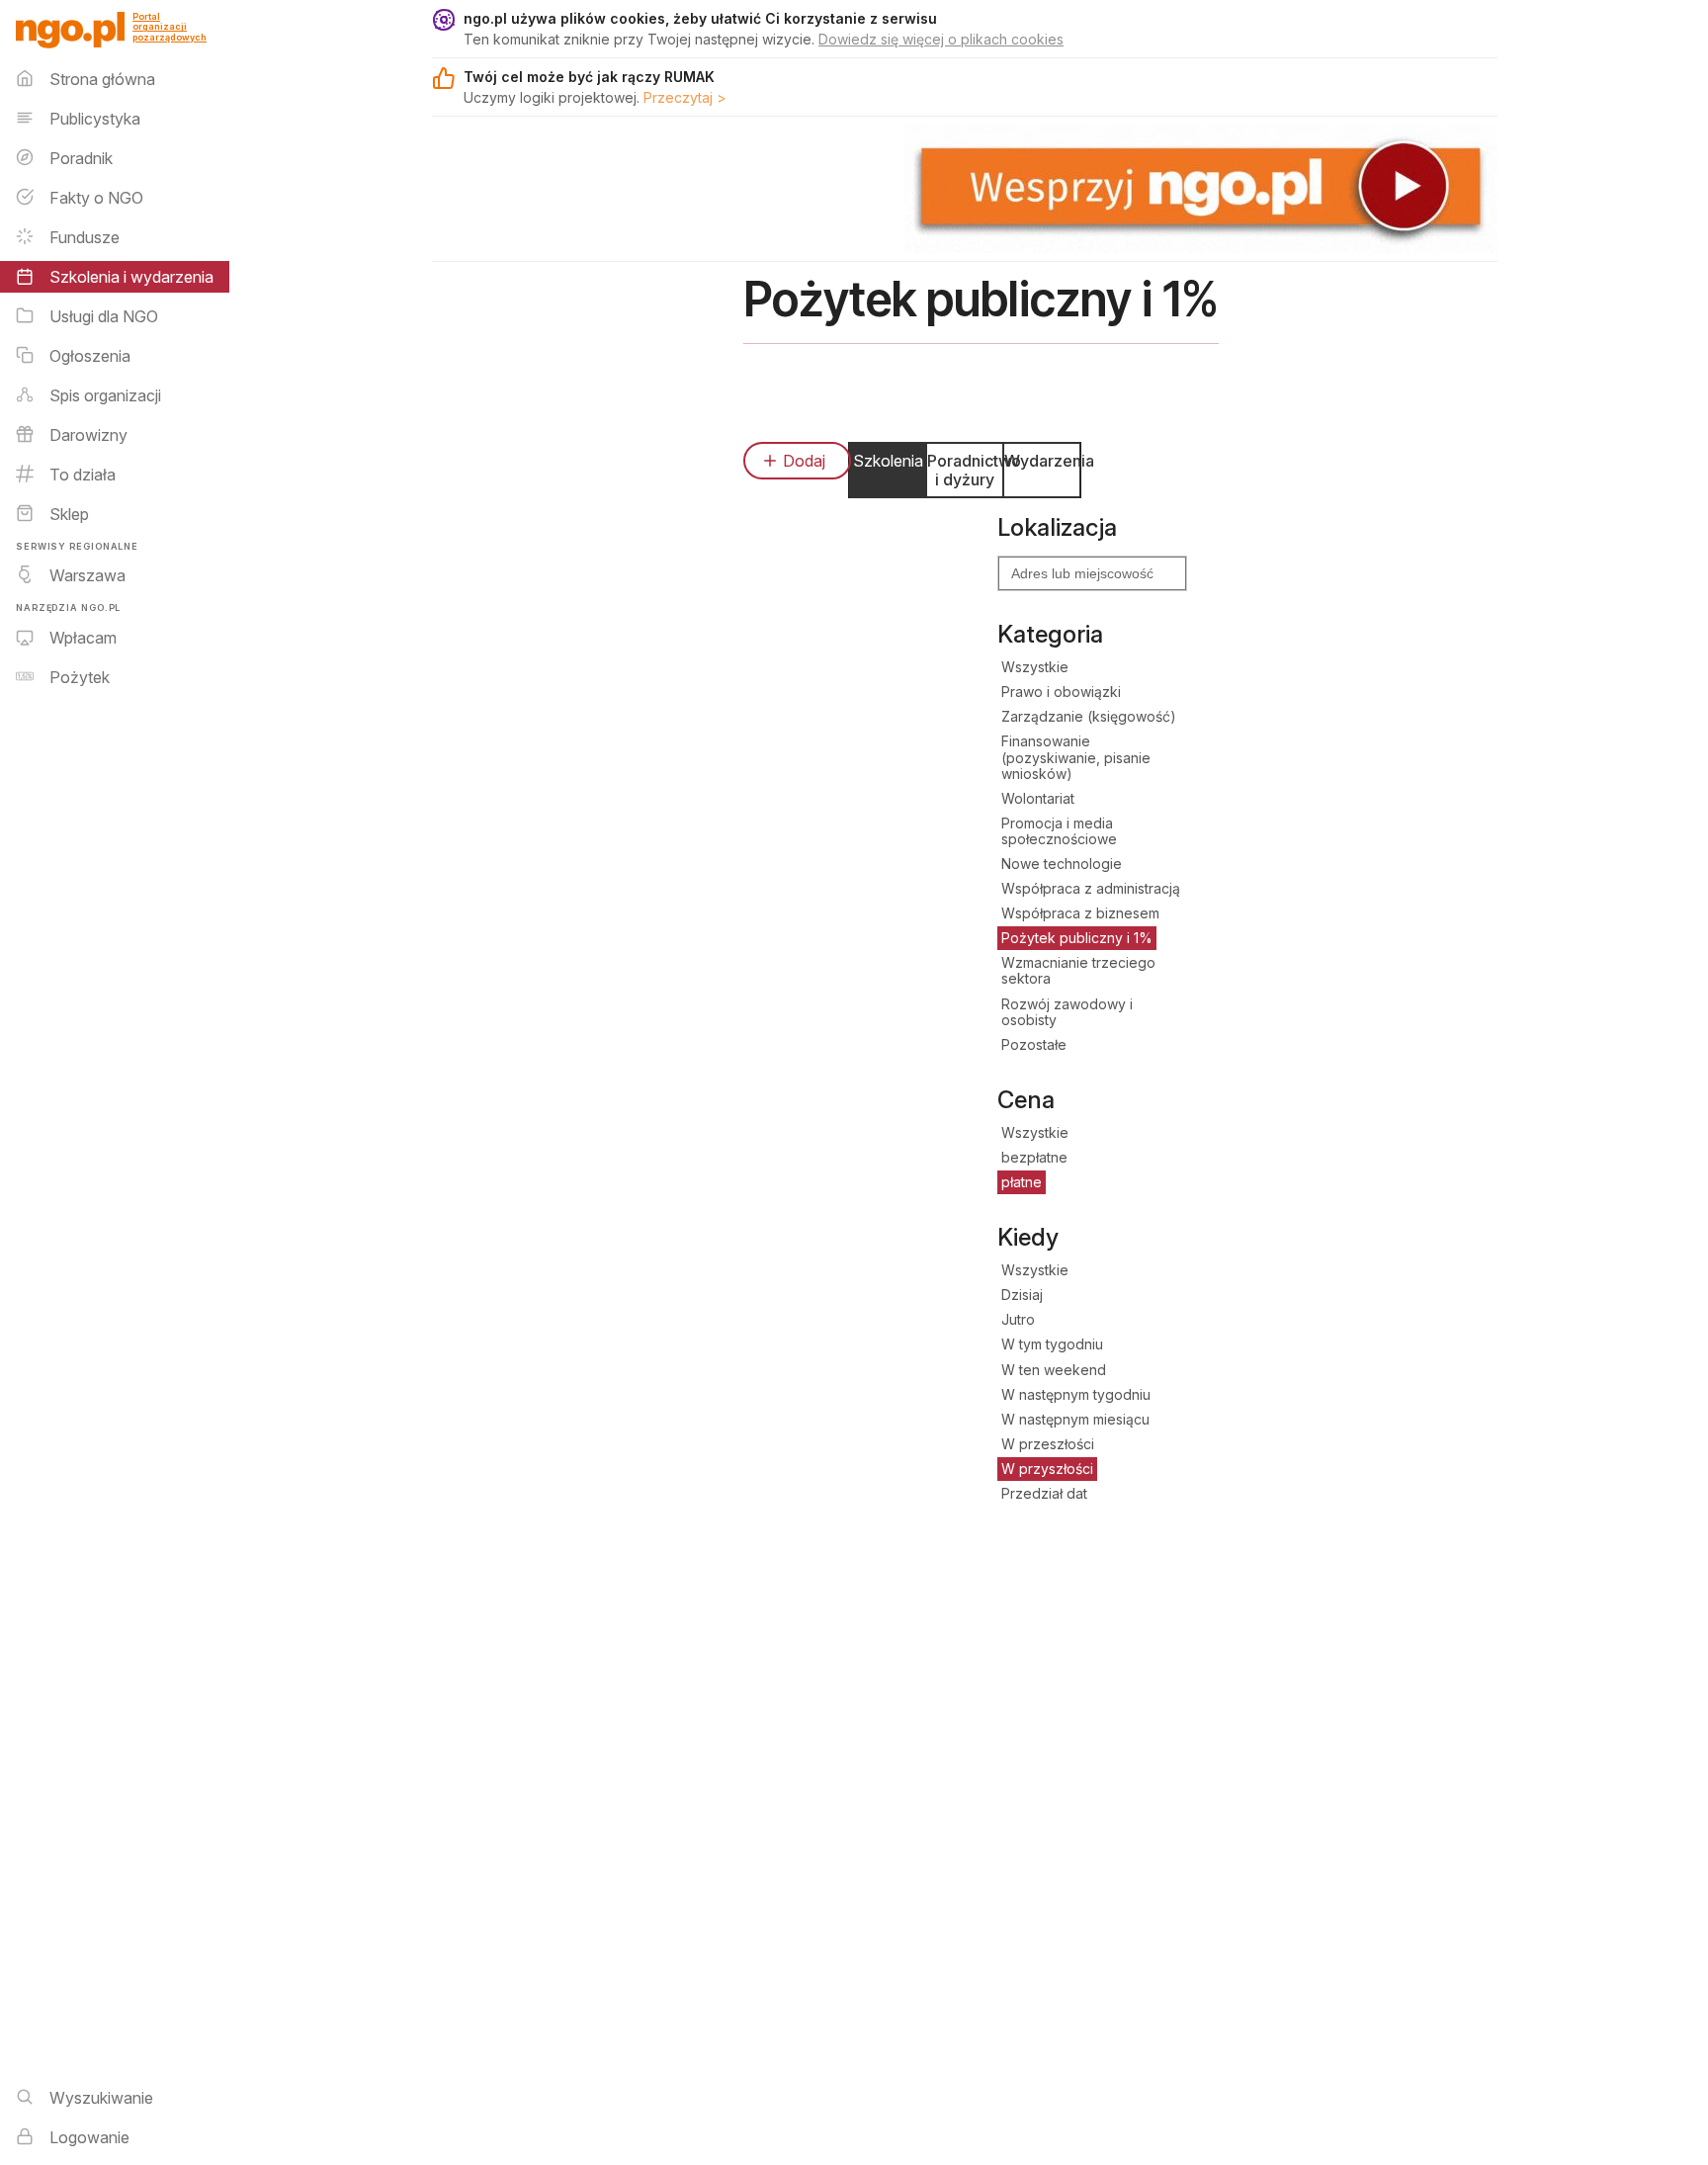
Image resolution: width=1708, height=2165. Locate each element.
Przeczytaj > (685, 97)
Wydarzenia (1042, 461)
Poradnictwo (965, 470)
